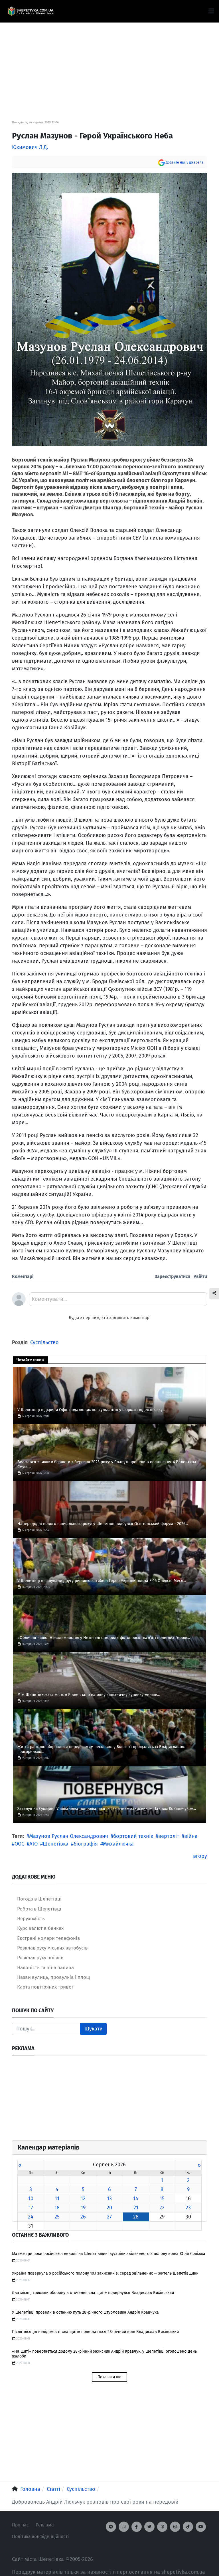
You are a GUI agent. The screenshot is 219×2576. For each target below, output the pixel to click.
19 (83, 2208)
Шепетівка (56, 1844)
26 (83, 2217)
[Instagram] (175, 2527)
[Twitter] (149, 2527)
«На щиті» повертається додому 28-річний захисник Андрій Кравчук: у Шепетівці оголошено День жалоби (104, 2354)
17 (31, 2208)
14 (136, 2199)
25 (57, 2217)
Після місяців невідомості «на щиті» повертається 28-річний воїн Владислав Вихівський (95, 2332)
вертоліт (169, 1836)
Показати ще (109, 2377)
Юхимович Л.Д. (30, 147)
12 (83, 2199)
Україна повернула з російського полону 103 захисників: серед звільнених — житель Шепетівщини (105, 2273)
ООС (19, 1844)
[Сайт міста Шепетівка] (31, 11)
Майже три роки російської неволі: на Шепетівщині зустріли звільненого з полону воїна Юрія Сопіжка (109, 2254)
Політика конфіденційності (40, 2537)
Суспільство (44, 1342)
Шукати (94, 2029)
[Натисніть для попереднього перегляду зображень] (109, 309)
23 (188, 2208)
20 (109, 2208)
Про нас (20, 2525)
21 (136, 2208)
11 (57, 2199)
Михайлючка (118, 1844)
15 (162, 2199)
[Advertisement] (109, 63)
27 (109, 2217)
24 (31, 2217)
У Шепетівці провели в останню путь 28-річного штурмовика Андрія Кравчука (85, 2312)
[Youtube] (201, 2527)
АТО (34, 1844)
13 (109, 2199)
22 (162, 2208)
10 (31, 2199)
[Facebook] (137, 2527)
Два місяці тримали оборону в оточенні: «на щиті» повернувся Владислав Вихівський (93, 2293)
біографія (86, 1844)
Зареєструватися (173, 1276)
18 (57, 2208)
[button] (211, 11)
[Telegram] (111, 2527)
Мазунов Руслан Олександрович (69, 1836)
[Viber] (124, 2527)
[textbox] (118, 1301)
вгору (200, 1856)
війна (191, 1836)
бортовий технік (133, 1836)
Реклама (45, 2525)
